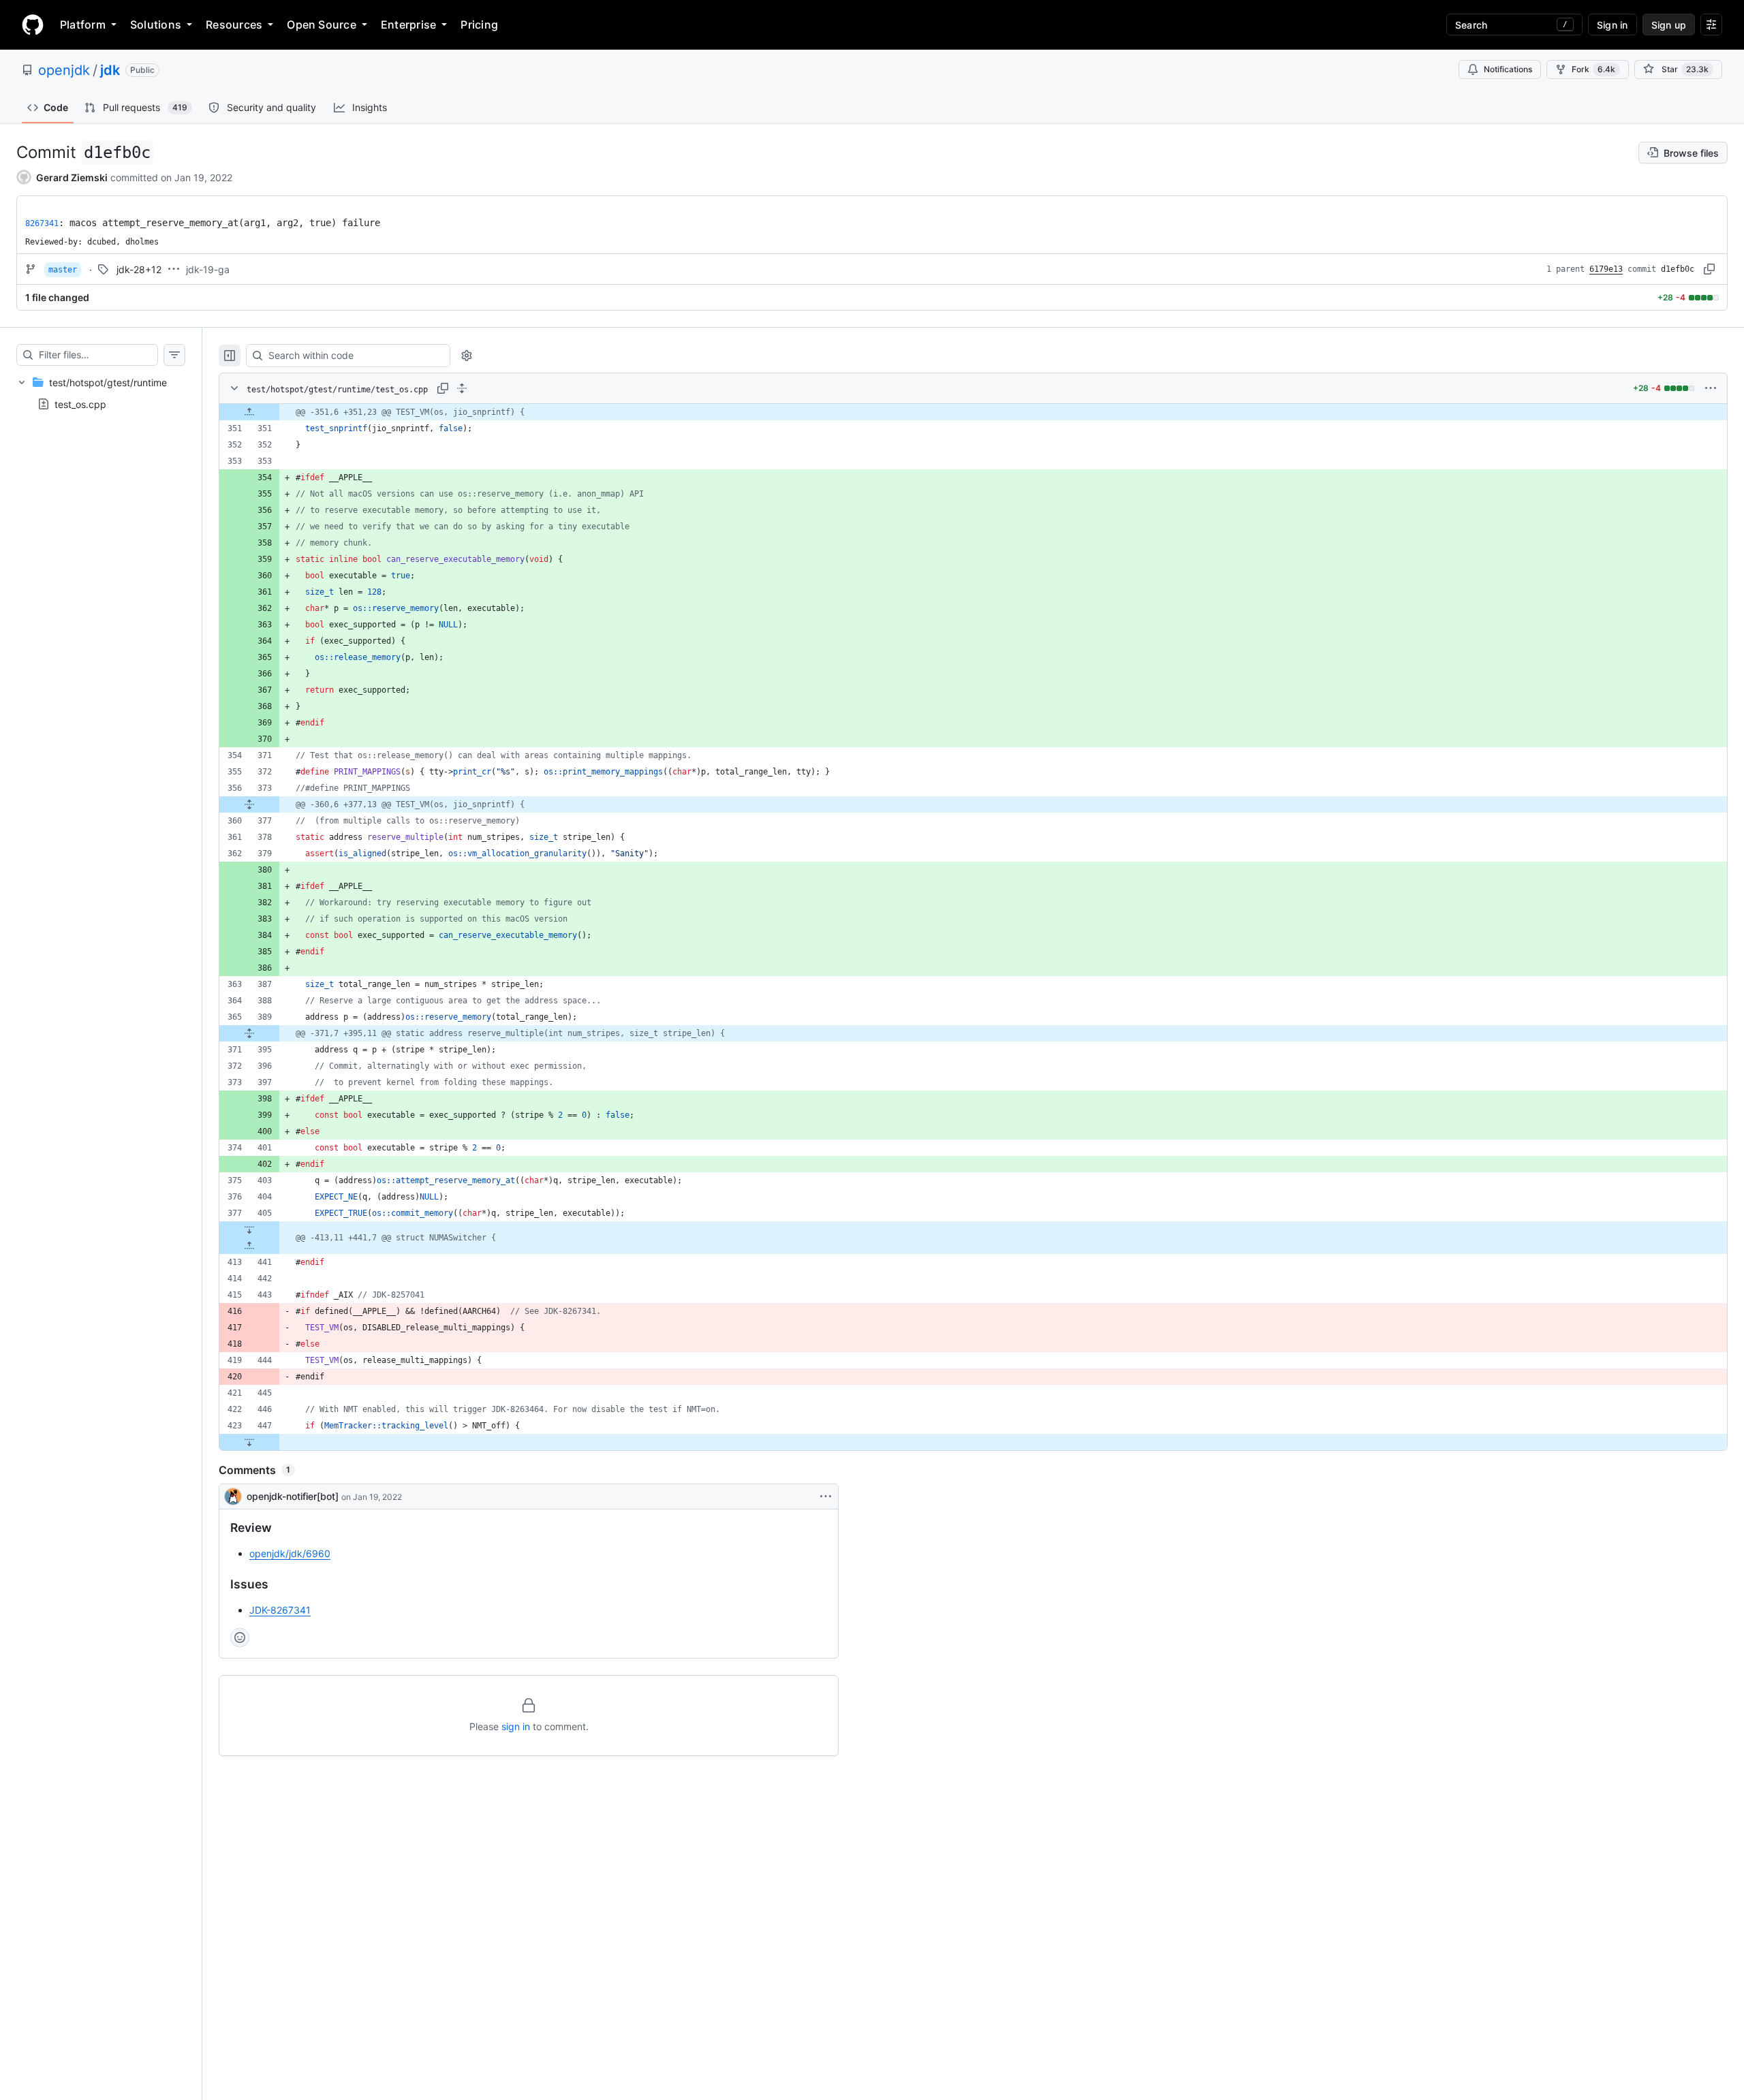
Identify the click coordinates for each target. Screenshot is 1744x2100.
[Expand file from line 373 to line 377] (249, 804)
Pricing (479, 25)
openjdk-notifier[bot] (293, 1496)
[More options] (1711, 388)
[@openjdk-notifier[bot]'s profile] (233, 1496)
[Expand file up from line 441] (249, 1246)
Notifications (1508, 69)
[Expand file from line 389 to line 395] (249, 1033)
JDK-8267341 (280, 1610)
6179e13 (1606, 269)
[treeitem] (101, 393)
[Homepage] (33, 25)
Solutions (156, 25)
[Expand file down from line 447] (249, 1442)
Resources (234, 25)
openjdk (64, 70)
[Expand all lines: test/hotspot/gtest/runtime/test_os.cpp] (462, 388)
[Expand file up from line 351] (249, 412)
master (63, 270)
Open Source (322, 25)
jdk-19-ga (208, 269)
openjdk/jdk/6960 (290, 1553)
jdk (110, 70)
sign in (516, 1726)
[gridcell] (973, 412)
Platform (83, 25)
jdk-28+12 (139, 269)
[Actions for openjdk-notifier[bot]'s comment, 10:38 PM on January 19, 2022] (826, 1496)
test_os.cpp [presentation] (80, 404)
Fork (1593, 69)
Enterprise (408, 25)
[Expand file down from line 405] (249, 1229)
